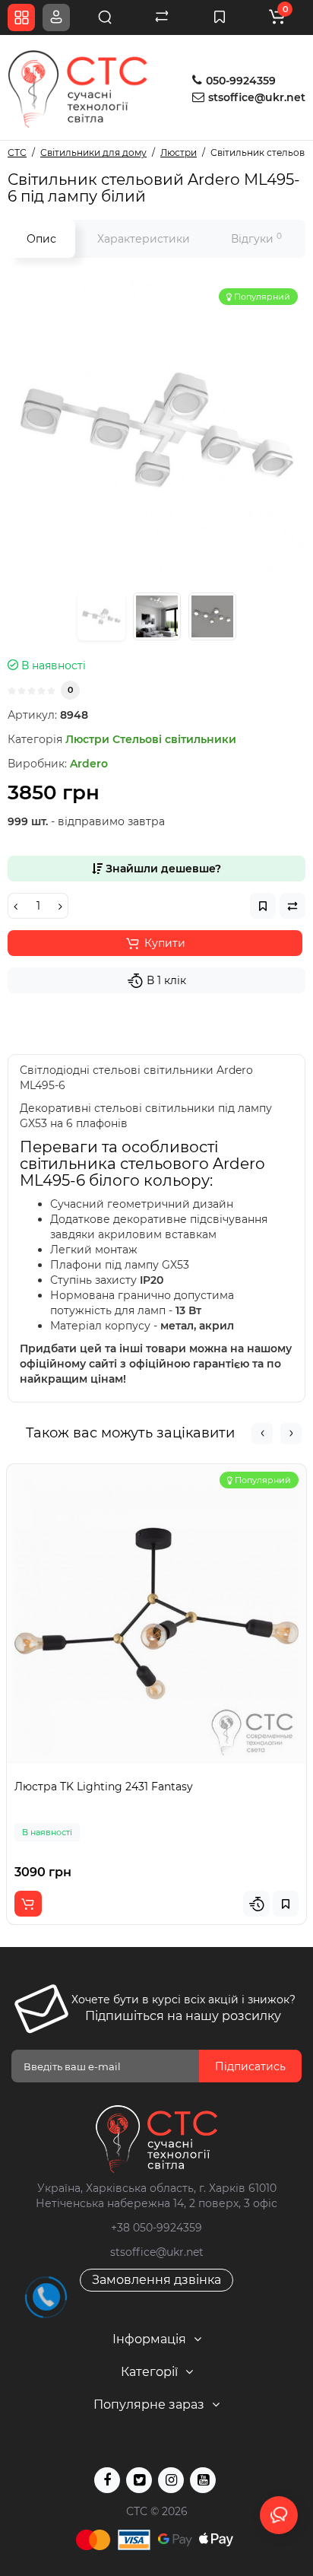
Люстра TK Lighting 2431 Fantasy (104, 1787)
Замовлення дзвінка (156, 2280)
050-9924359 (239, 81)
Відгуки (256, 238)
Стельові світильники (174, 739)
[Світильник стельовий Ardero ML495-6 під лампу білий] (156, 430)
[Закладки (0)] (220, 17)
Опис (41, 239)
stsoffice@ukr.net (257, 97)
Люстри (87, 739)
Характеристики (144, 239)
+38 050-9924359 (156, 2228)
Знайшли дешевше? (162, 869)
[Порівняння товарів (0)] (162, 17)
